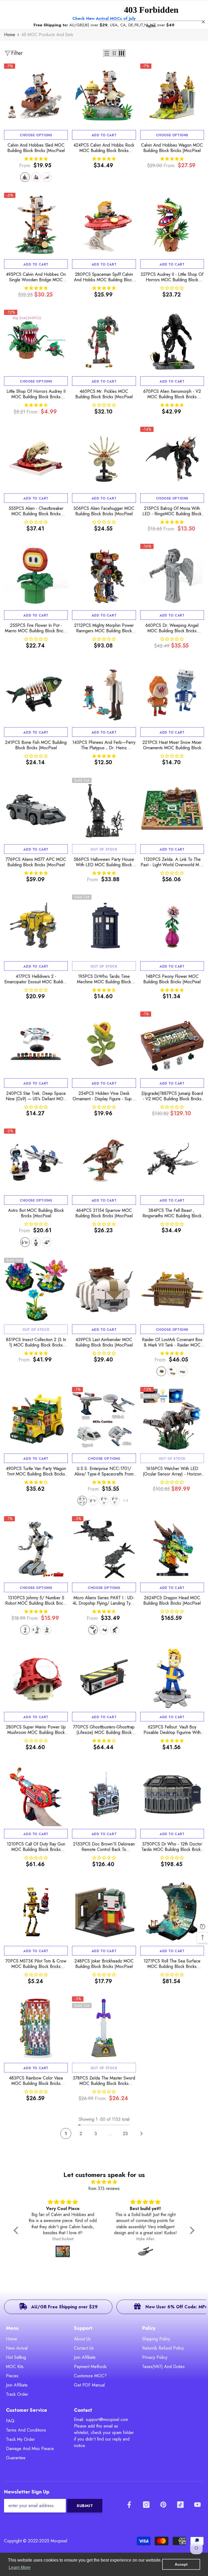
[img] (104, 2182)
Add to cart (104, 135)
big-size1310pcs (25, 1630)
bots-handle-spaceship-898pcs (25, 1242)
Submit (85, 2506)
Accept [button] (181, 2564)
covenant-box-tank (172, 1371)
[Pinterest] (163, 2505)
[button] (17, 2230)
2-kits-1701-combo (93, 1501)
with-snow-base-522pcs (25, 177)
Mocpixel (59, 2541)
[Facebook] (129, 2505)
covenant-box (161, 1371)
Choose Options (36, 135)
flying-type (115, 1630)
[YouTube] (197, 2505)
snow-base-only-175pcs (47, 177)
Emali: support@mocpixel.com (101, 2419)
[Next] (142, 2133)
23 (125, 2134)
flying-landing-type (93, 1630)
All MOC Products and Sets (47, 35)
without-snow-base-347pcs (36, 177)
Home (10, 35)
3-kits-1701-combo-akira (115, 1501)
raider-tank (183, 1371)
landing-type (104, 1630)
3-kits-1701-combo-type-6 (104, 1501)
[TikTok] (180, 2505)
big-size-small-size (36, 1630)
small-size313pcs (47, 1630)
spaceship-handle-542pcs (47, 1242)
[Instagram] (146, 2505)
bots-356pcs (36, 1242)
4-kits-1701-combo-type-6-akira (82, 1501)
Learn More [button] (20, 2567)
